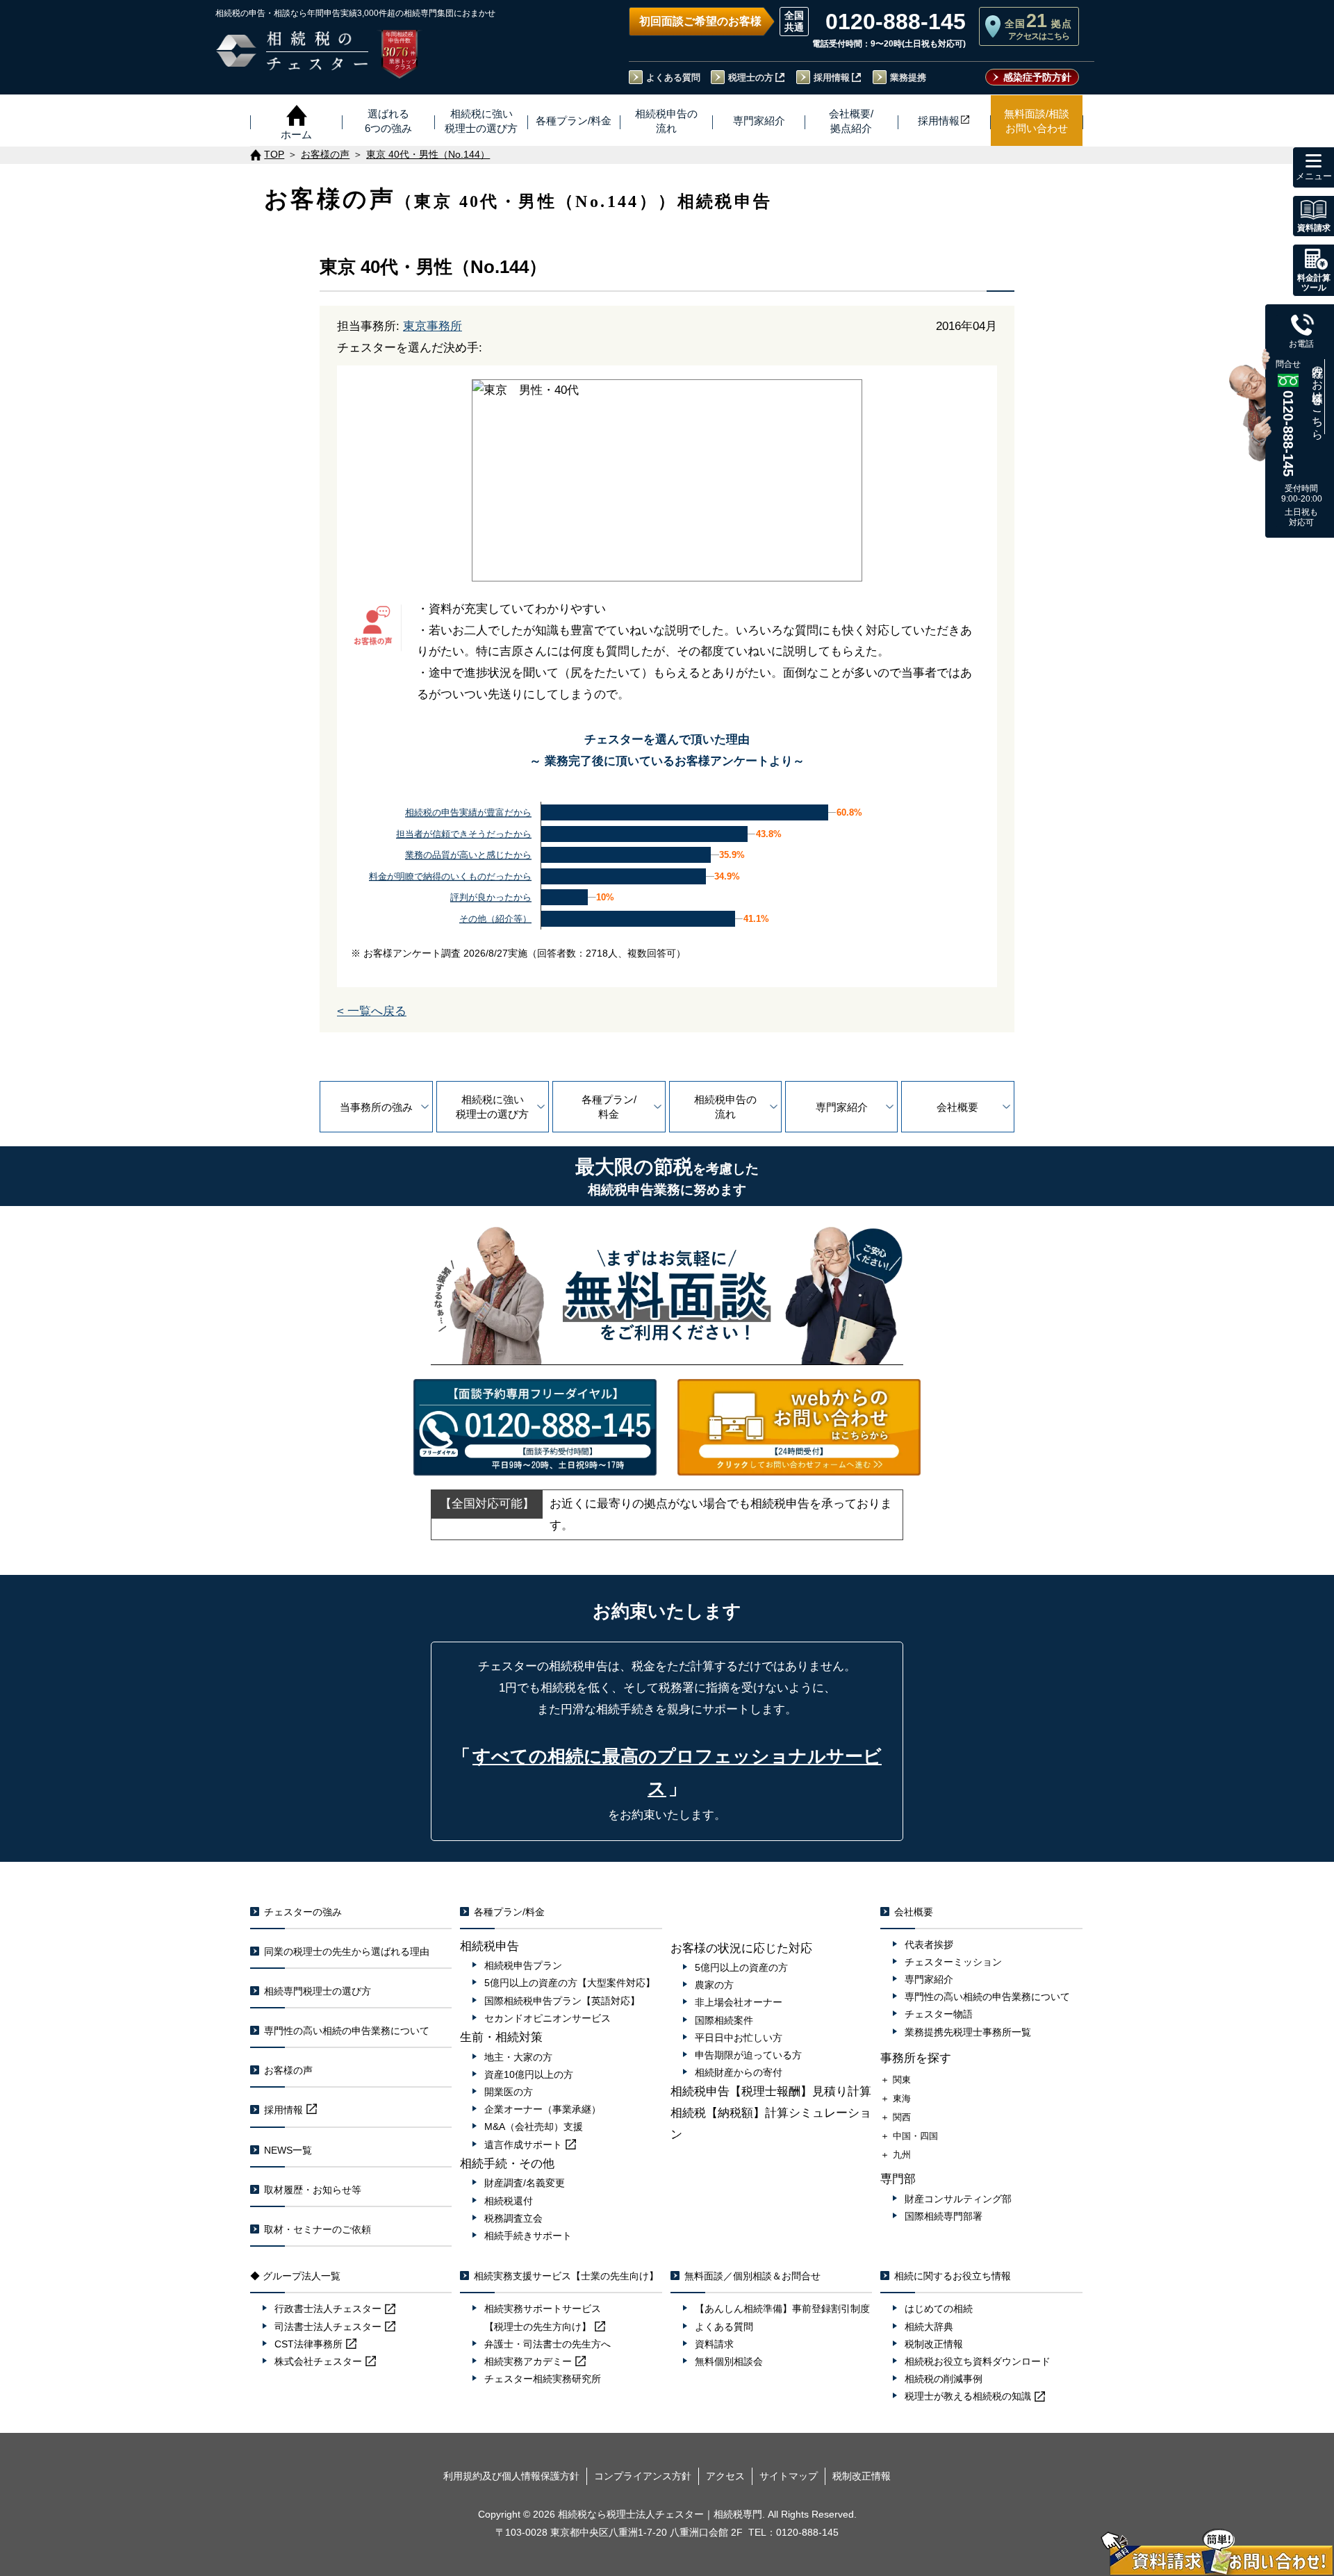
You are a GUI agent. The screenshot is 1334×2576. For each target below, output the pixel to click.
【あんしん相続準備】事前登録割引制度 (782, 2309)
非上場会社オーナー (739, 2002)
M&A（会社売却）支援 (534, 2127)
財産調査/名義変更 (525, 2183)
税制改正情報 (934, 2344)
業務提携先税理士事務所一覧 (968, 2032)
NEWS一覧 (288, 2150)
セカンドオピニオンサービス (547, 2018)
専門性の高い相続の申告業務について (347, 2031)
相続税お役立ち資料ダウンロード (978, 2361)
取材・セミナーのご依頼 (318, 2229)
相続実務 (528, 2361)
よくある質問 (673, 77)
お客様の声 (288, 2070)
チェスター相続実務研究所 (543, 2379)
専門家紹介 (842, 1107)
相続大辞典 (929, 2327)
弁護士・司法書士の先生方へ (547, 2344)
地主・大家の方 (518, 2057)
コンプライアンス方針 (643, 2476)
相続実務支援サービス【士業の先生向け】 (566, 2276)
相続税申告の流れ (725, 1107)
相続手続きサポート (528, 2236)
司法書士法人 (328, 2327)
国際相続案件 (724, 2020)
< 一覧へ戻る (372, 1011)
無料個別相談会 (729, 2361)
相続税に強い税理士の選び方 (492, 1107)
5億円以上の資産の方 (741, 1967)
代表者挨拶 (929, 1945)
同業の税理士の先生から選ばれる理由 (347, 1951)
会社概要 (957, 1107)
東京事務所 (433, 326)
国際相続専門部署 (944, 2216)
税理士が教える (968, 2396)
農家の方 (714, 1985)
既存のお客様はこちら (1318, 397)
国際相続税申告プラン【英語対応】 (562, 2001)
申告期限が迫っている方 (748, 2055)
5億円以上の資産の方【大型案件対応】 (570, 1983)
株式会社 (318, 2361)
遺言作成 (523, 2145)
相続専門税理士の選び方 (318, 1991)
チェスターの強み (303, 1912)
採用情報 (832, 77)
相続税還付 (509, 2201)
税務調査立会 (513, 2218)
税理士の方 (751, 77)
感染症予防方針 (1037, 77)
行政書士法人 (328, 2309)
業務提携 (908, 77)
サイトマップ (789, 2476)
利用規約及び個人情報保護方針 (511, 2476)
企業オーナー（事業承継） (543, 2109)
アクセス (725, 2476)
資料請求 (714, 2344)
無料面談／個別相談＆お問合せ (752, 2276)
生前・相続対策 (501, 2037)
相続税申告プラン (523, 1965)
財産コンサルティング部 (958, 2199)
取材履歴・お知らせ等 (313, 2190)
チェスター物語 (939, 2014)
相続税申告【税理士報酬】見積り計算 (771, 2091)
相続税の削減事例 (944, 2379)
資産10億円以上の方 (529, 2074)
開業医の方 (509, 2092)
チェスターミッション (953, 1962)
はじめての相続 (939, 2309)
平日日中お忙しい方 (739, 2038)
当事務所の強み (376, 1107)
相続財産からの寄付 (739, 2072)
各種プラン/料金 (609, 1107)
